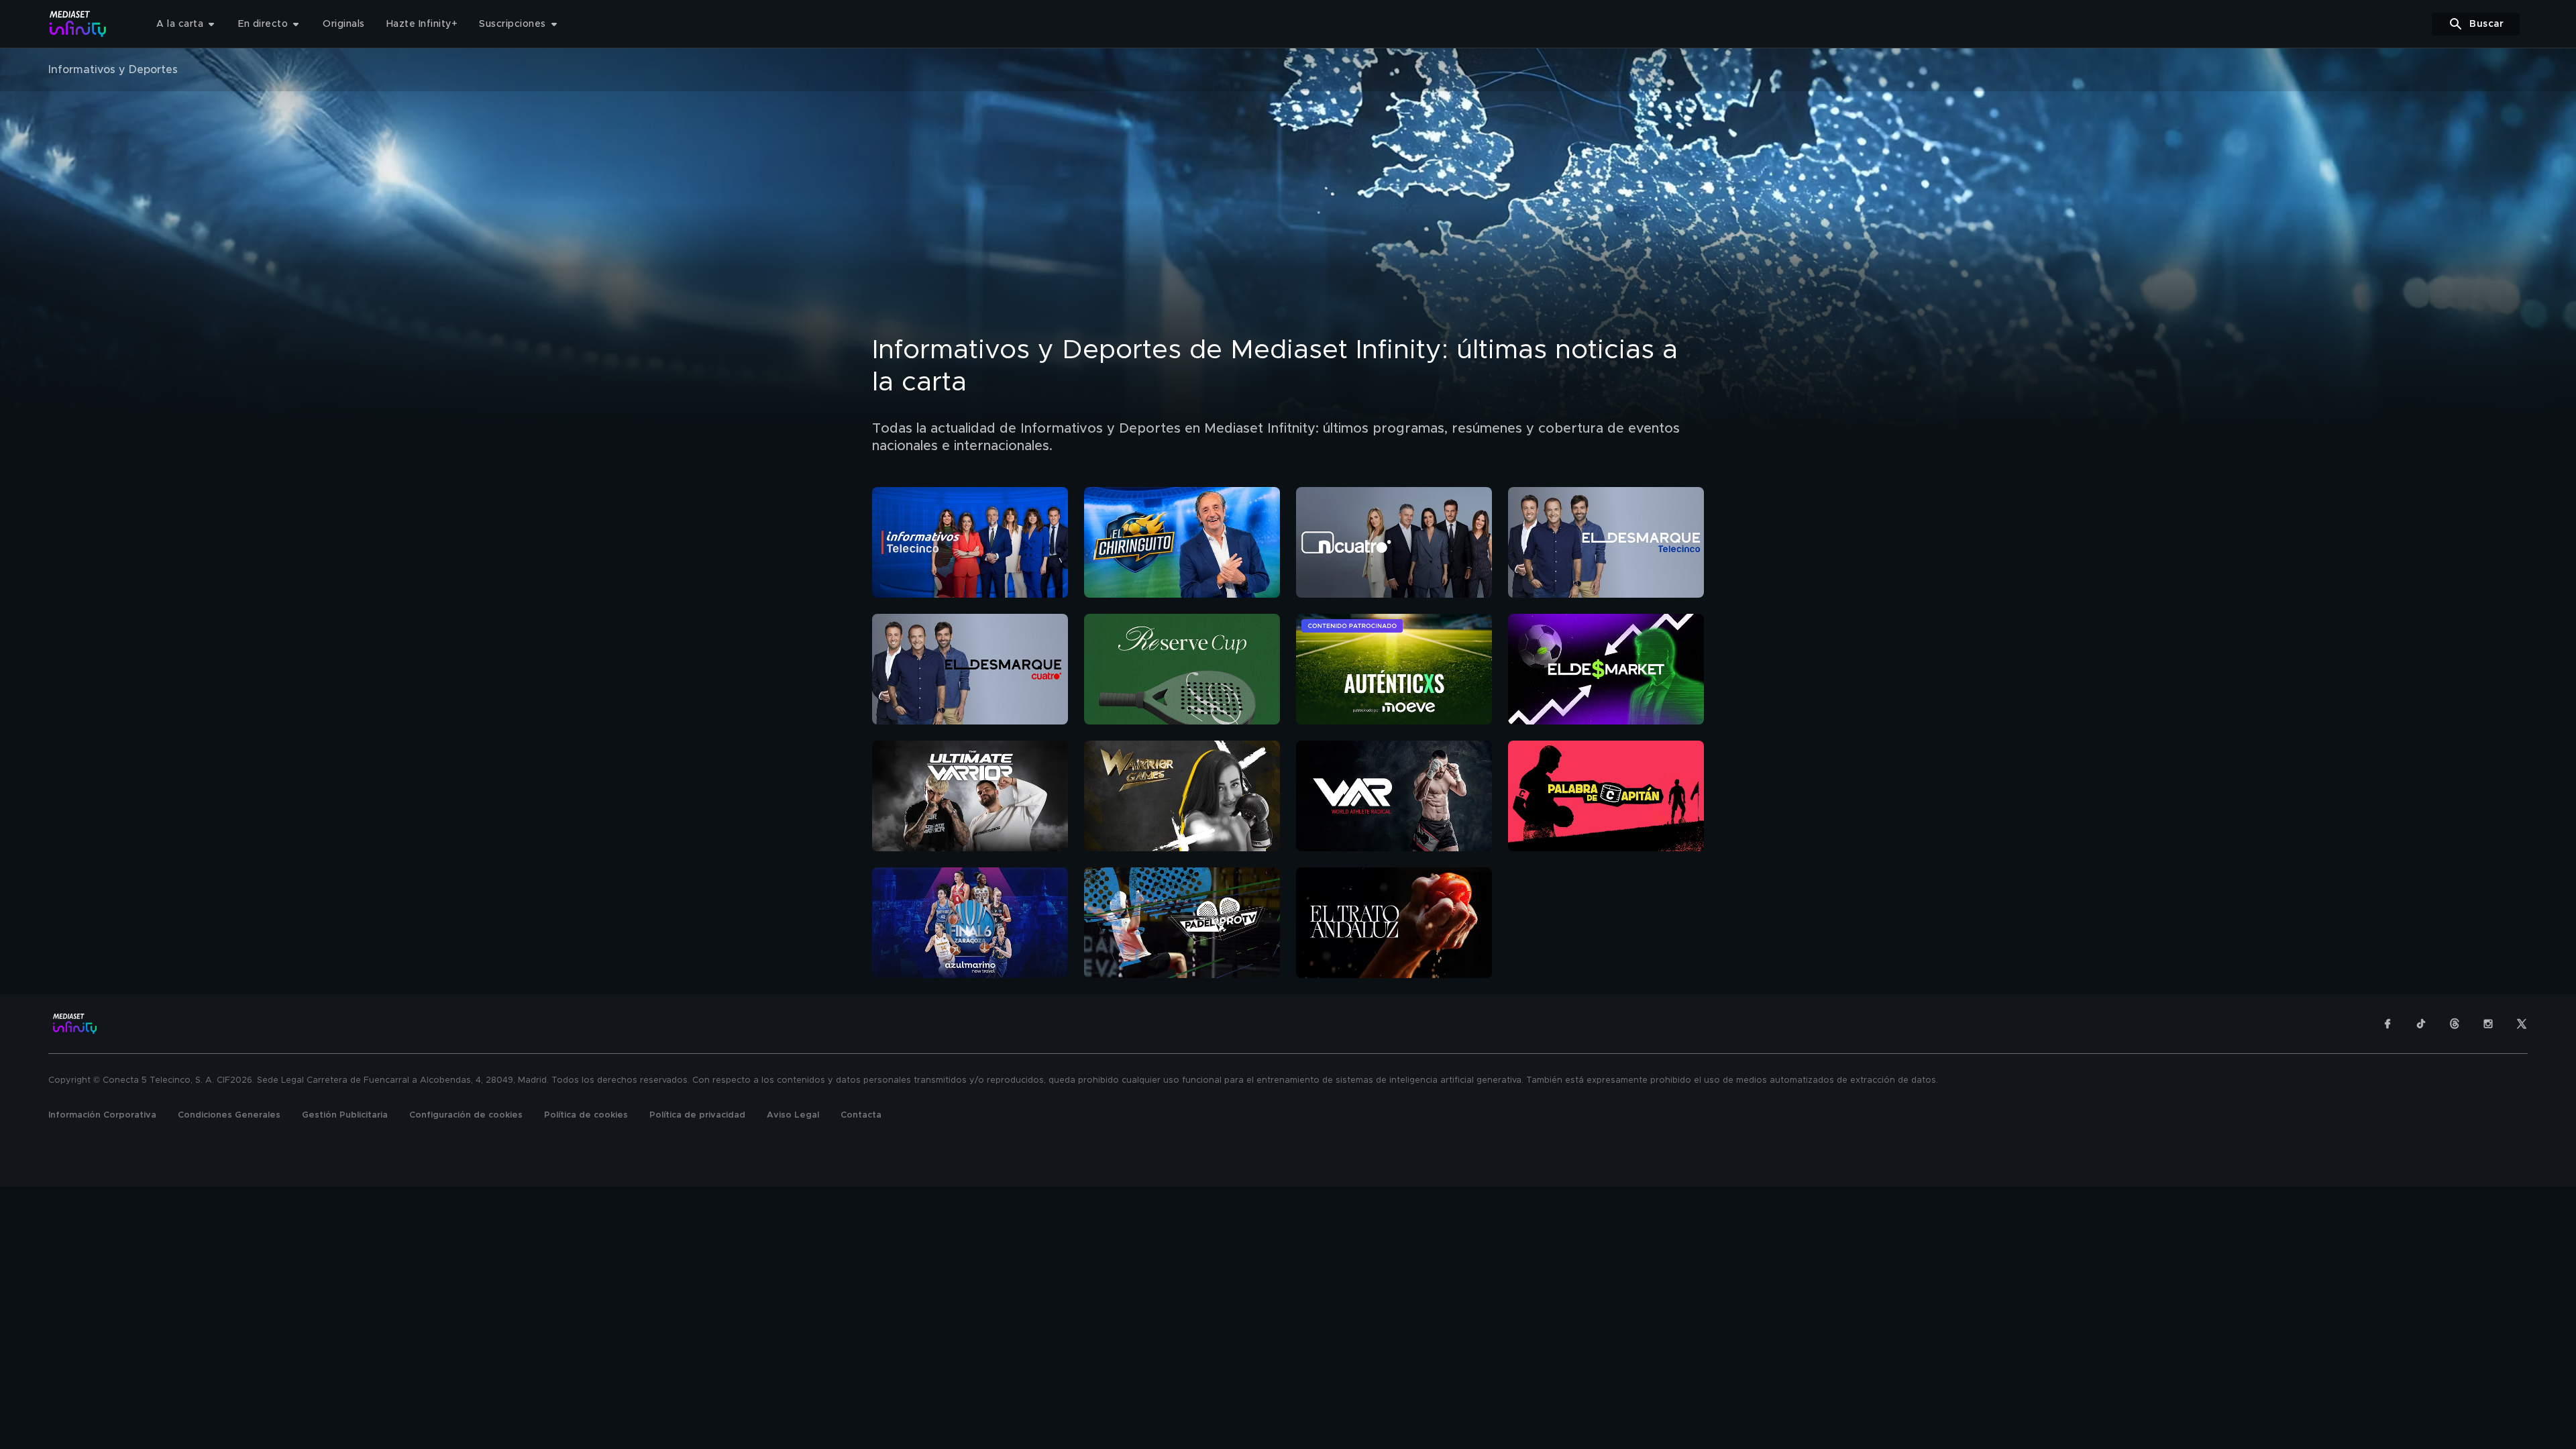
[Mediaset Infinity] (78, 24)
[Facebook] (2387, 1024)
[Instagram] (2488, 1024)
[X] (2522, 1024)
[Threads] (2455, 1024)
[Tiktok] (2421, 1024)
